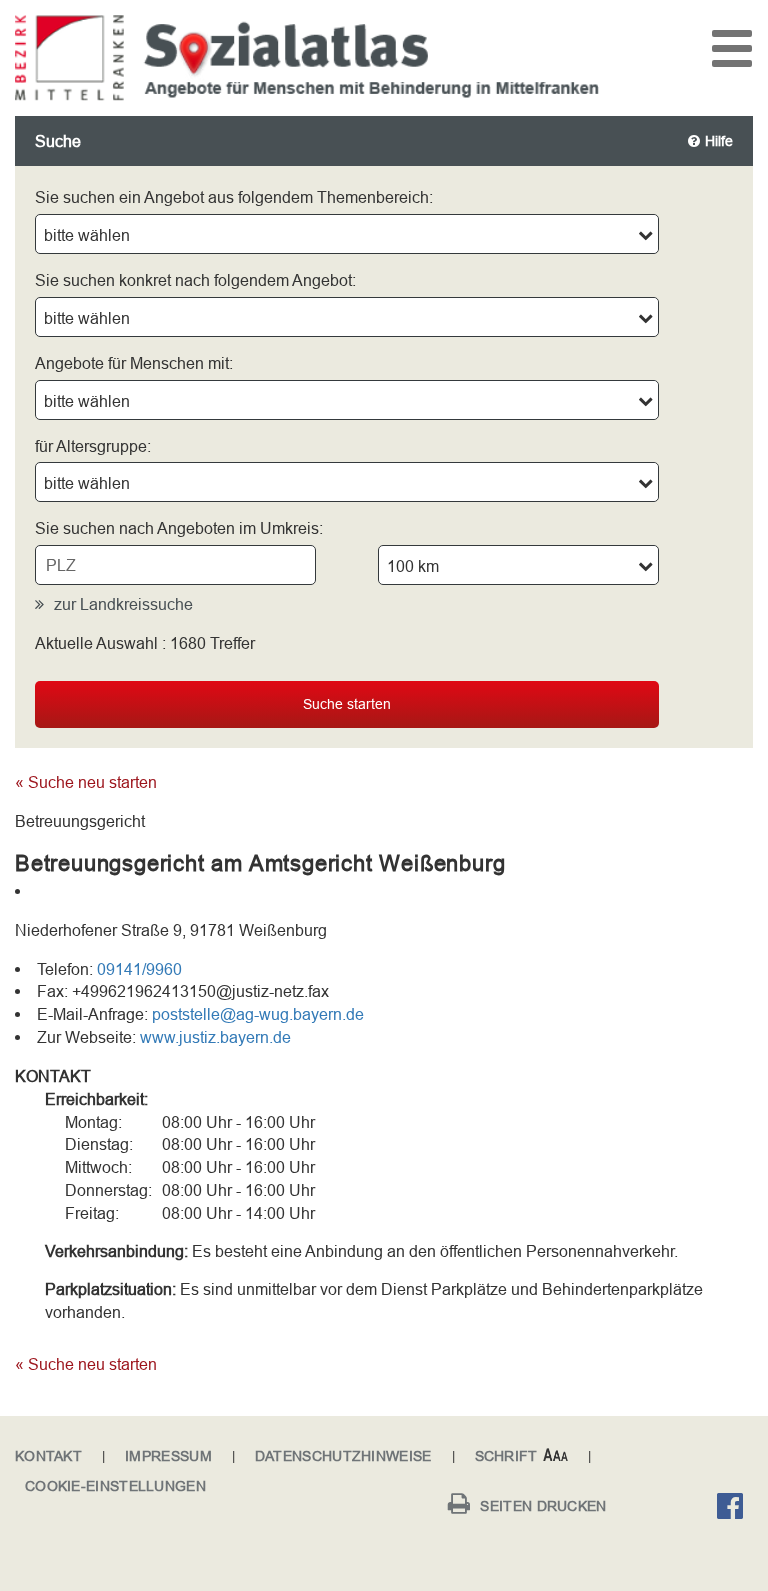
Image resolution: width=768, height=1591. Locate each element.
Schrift (506, 1456)
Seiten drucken (543, 1506)
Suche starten (347, 704)
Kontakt (48, 1456)
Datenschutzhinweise (343, 1456)
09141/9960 (139, 969)
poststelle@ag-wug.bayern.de (258, 1014)
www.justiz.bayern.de (215, 1037)
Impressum (168, 1456)
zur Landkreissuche (123, 604)
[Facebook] (735, 1509)
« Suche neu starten (86, 782)
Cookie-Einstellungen (115, 1486)
